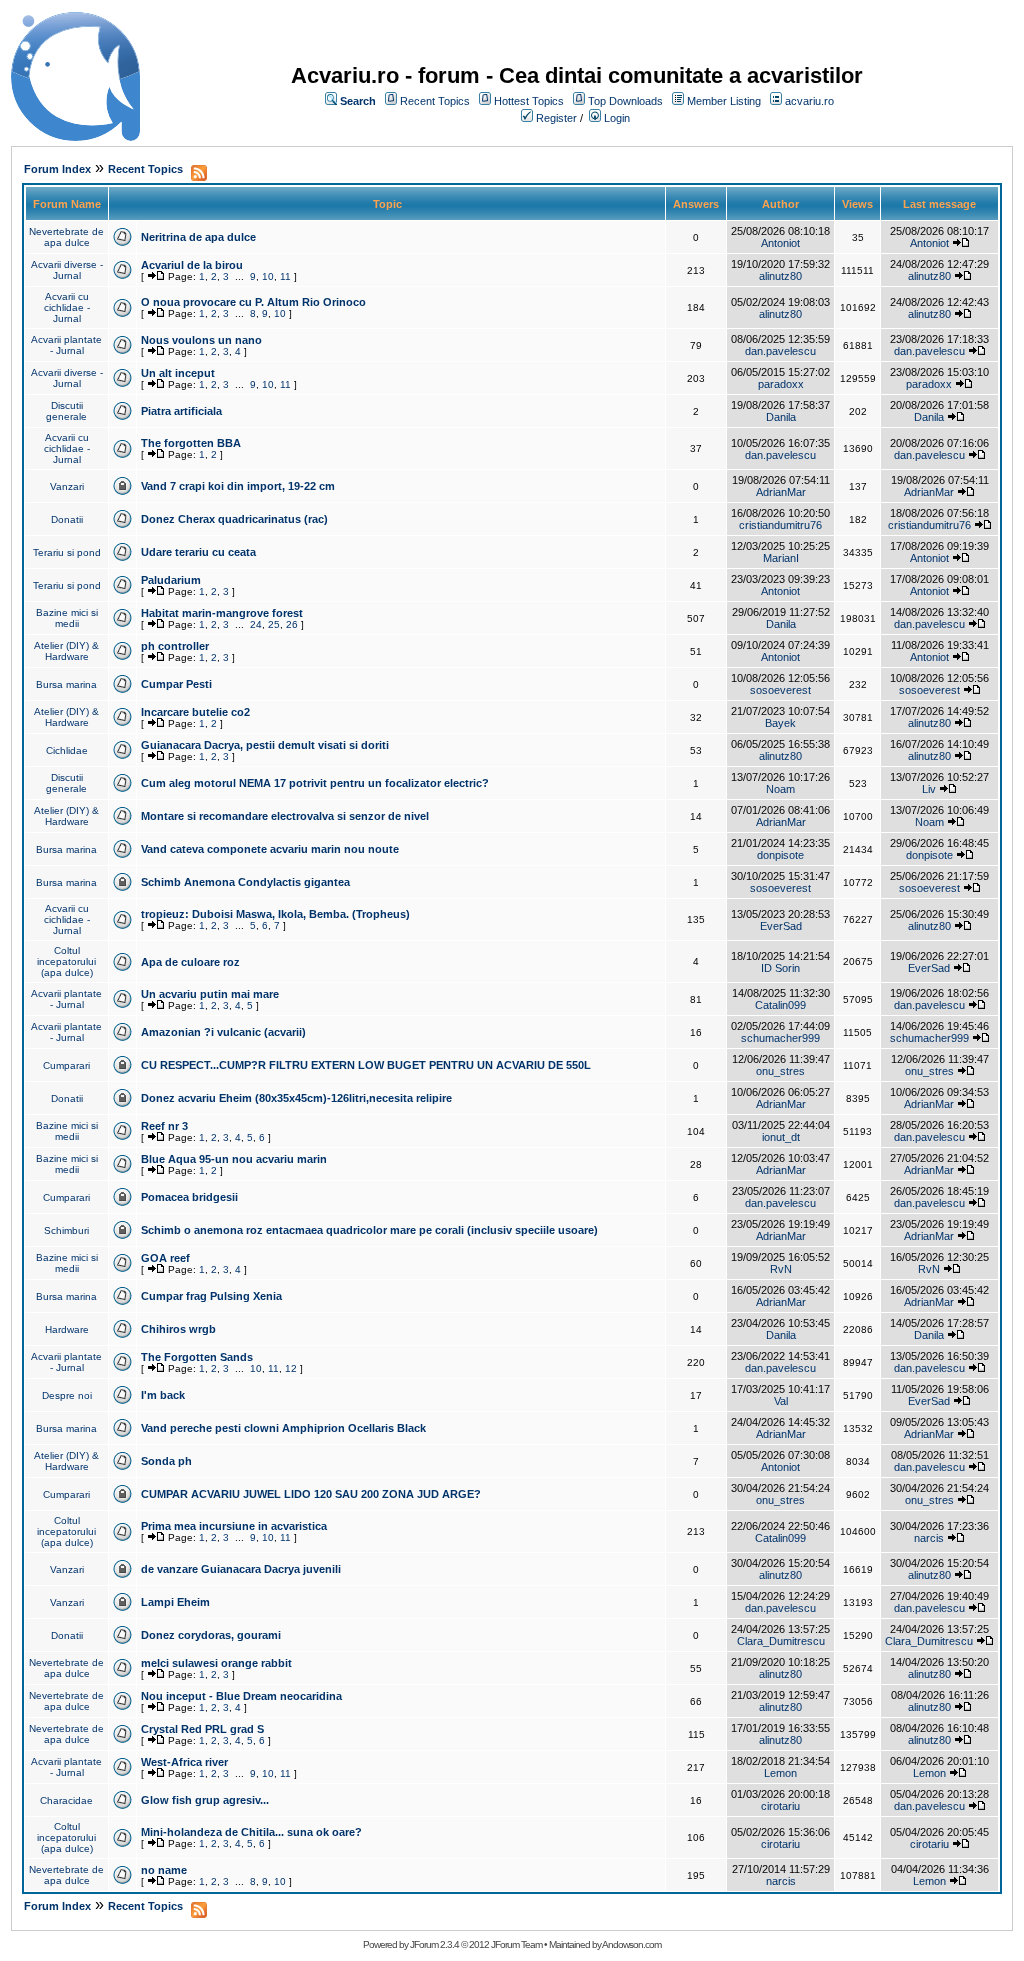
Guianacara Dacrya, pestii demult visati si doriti (265, 745)
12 (291, 1368)
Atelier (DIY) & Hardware (66, 651)
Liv (929, 789)
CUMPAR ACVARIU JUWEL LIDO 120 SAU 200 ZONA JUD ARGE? (311, 1494)
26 (292, 624)
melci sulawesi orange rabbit (216, 1663)
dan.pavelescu (780, 351)
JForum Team (516, 1944)
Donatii (67, 519)
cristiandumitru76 (780, 525)
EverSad (781, 926)
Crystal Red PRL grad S (202, 1729)
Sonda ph (166, 1461)
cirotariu (780, 1806)
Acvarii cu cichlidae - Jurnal (67, 307)
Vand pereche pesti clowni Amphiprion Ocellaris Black (283, 1428)
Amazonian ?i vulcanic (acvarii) (223, 1032)
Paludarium (171, 580)
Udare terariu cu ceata (198, 552)
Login (617, 118)
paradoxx (781, 384)
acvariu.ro (809, 101)
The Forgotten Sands (197, 1357)
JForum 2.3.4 (434, 1944)
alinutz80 (780, 276)
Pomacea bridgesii (189, 1197)
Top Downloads (625, 101)
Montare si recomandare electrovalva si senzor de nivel (285, 816)
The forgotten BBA (191, 443)
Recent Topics (435, 101)
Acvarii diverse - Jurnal (67, 270)
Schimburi (66, 1230)
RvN (781, 1269)
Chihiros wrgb (178, 1329)
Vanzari (67, 486)
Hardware (67, 1329)
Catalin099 (780, 1005)
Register (556, 118)
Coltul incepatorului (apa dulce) (66, 961)
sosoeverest (780, 690)
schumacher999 (780, 1038)
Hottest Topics (529, 101)
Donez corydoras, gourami (211, 1635)
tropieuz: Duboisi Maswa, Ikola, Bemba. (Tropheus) (275, 914)
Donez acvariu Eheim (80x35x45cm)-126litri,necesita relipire (296, 1098)
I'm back (163, 1395)
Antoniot (780, 243)
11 (285, 276)
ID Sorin (780, 968)
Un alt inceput (178, 373)
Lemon (780, 1773)
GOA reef (165, 1258)
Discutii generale (66, 411)
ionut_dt (781, 1137)
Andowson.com (631, 1944)
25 (274, 624)
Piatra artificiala (181, 411)
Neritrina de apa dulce (198, 237)
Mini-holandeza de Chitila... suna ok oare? (251, 1832)
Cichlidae (67, 750)
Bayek (780, 723)
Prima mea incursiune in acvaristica (234, 1526)
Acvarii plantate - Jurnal (66, 345)
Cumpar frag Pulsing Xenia (211, 1296)
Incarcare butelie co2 (195, 712)
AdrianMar (781, 492)
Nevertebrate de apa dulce (66, 237)
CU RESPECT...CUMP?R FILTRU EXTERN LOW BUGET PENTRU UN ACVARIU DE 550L (366, 1065)
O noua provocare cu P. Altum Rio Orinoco (253, 302)
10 (268, 276)
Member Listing (724, 101)
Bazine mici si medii (67, 618)
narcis (929, 1538)
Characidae (66, 1800)
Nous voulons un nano (201, 340)
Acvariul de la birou (192, 265)
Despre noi (67, 1395)
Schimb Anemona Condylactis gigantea (245, 882)
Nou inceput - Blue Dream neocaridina (241, 1696)
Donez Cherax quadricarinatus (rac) (234, 519)
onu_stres (780, 1071)
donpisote (780, 855)
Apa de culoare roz (190, 962)
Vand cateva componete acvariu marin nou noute (270, 849)
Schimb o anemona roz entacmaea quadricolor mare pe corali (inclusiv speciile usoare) (369, 1230)
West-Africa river (184, 1762)
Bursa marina (66, 684)
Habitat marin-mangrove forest (222, 613)
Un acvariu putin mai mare (210, 994)
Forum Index (57, 169)
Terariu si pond (67, 552)
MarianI (781, 558)
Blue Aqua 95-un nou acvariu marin (234, 1159)
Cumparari (66, 1065)
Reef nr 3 (164, 1126)
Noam (780, 789)
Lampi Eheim (175, 1602)
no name (164, 1870)
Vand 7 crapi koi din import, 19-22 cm (238, 486)
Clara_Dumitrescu (781, 1641)
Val (781, 1401)
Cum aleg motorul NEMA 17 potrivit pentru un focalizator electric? (315, 783)
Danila (781, 417)
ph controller (175, 646)
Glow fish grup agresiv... (205, 1800)
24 (256, 624)
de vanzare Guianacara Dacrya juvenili (241, 1569)
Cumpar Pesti (176, 684)
